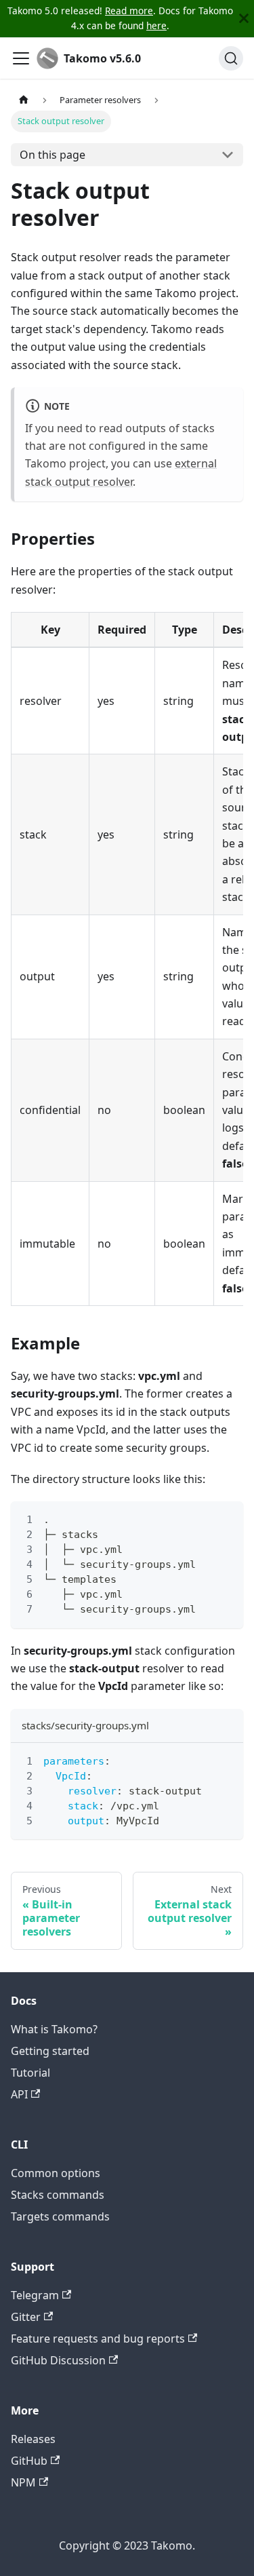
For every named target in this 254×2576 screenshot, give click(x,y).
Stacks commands (58, 2195)
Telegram (35, 2295)
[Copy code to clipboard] (227, 1518)
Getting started (50, 2051)
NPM (23, 2482)
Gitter (26, 2317)
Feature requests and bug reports (98, 2339)
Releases (33, 2439)
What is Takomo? (54, 2029)
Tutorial (30, 2073)
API (19, 2094)
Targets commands (60, 2216)
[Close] (244, 19)
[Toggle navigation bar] (21, 58)
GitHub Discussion (58, 2360)
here (156, 25)
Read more (129, 11)
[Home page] (24, 100)
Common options (56, 2173)
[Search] (231, 58)
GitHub (29, 2461)
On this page (52, 155)
